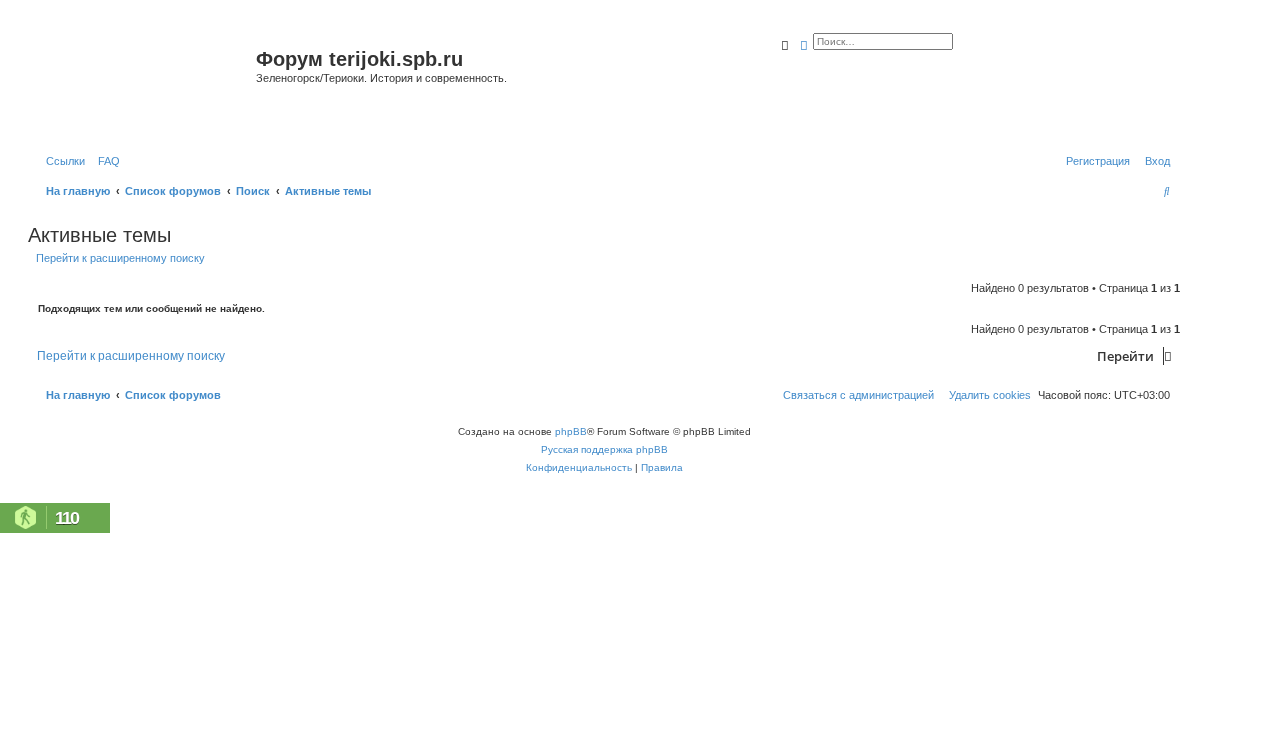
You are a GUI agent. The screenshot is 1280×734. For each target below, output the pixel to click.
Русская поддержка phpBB (604, 449)
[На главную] (144, 83)
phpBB (571, 431)
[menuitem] (105, 161)
